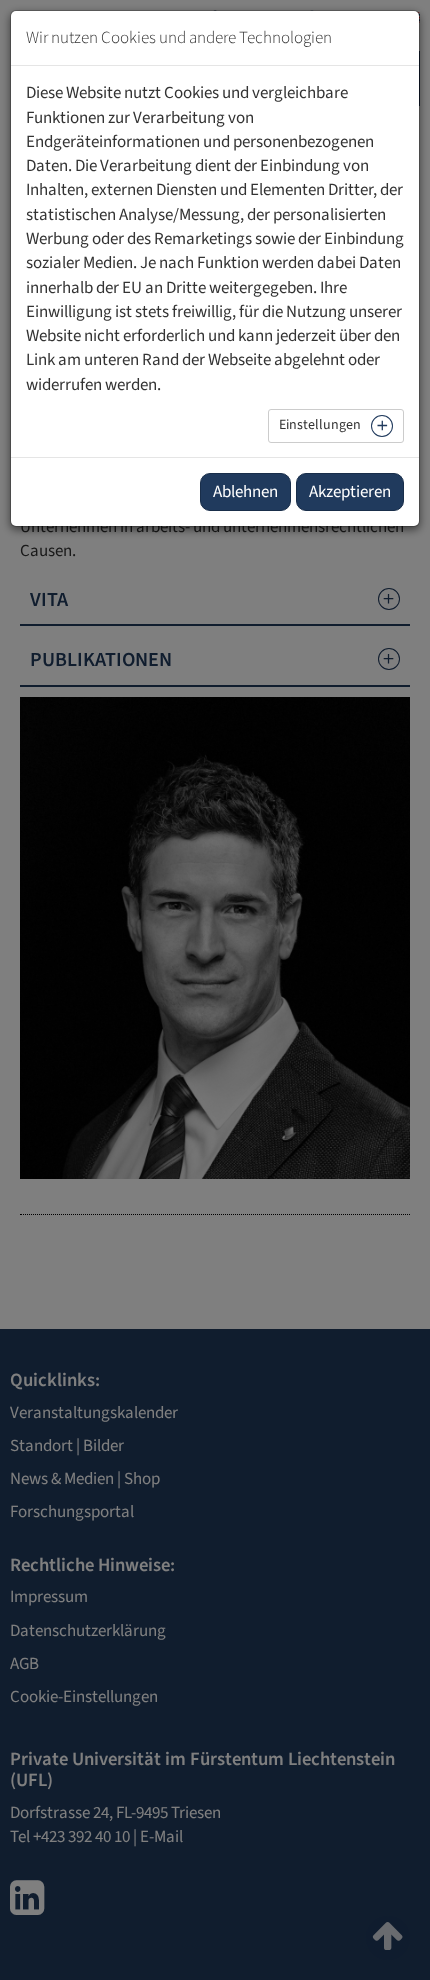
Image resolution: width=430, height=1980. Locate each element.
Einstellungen (320, 425)
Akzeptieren (350, 492)
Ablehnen (245, 492)
